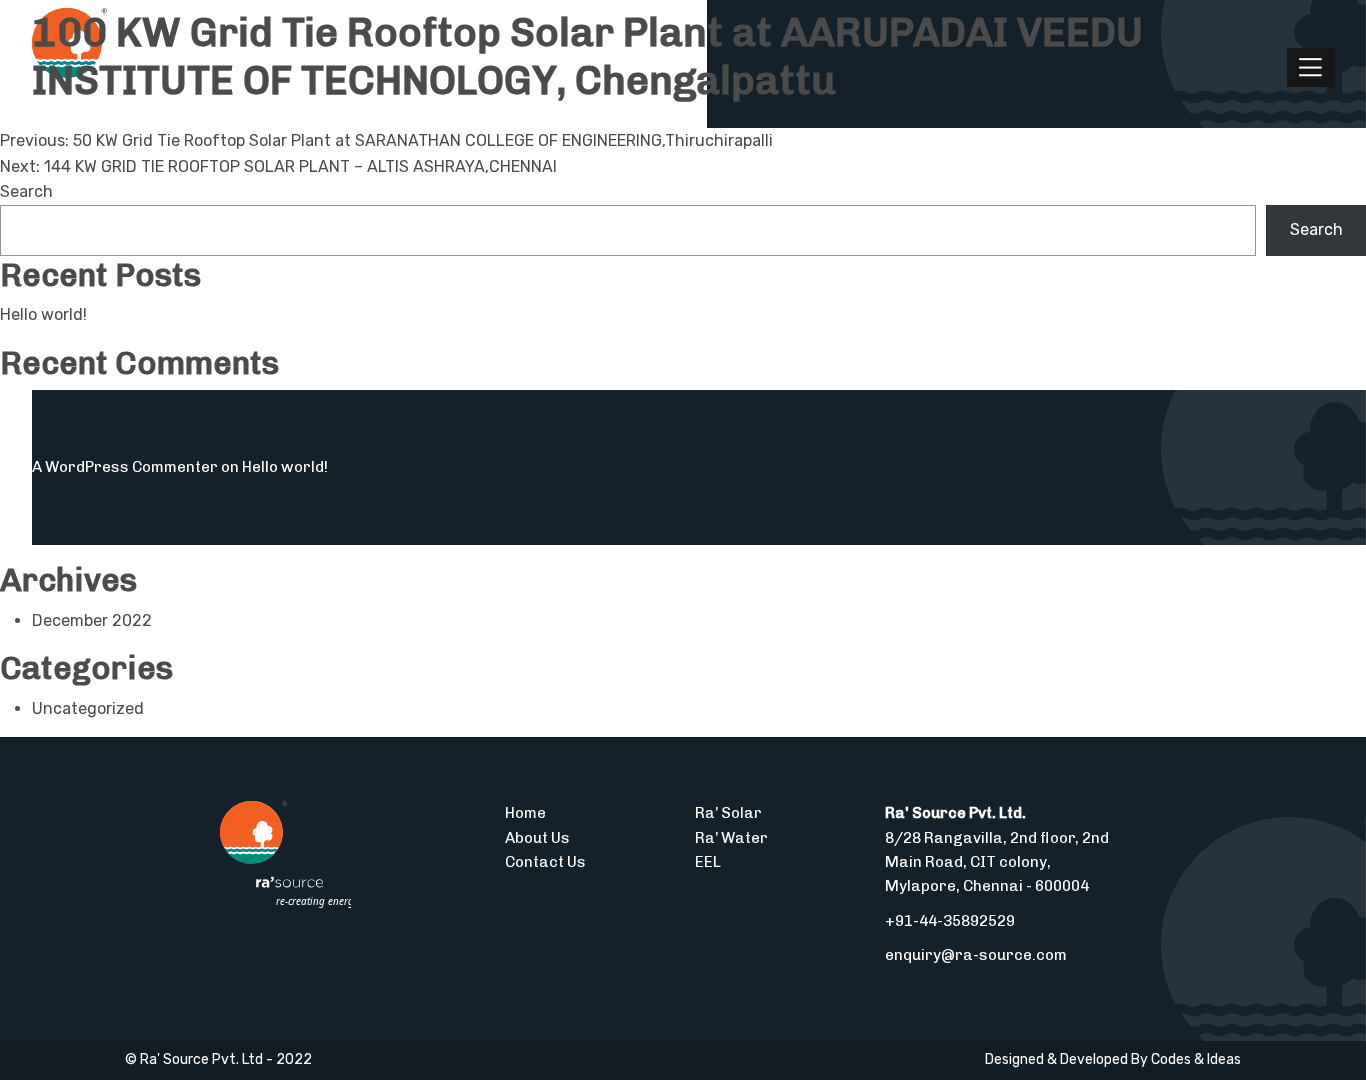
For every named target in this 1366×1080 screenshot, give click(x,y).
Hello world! (43, 314)
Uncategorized (88, 708)
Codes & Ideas (1196, 1059)
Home (525, 813)
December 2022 (92, 620)
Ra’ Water (731, 838)
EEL (708, 862)
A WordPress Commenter (125, 467)
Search (26, 191)
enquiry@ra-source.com (976, 955)
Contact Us (545, 862)
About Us (537, 838)
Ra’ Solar (728, 813)
